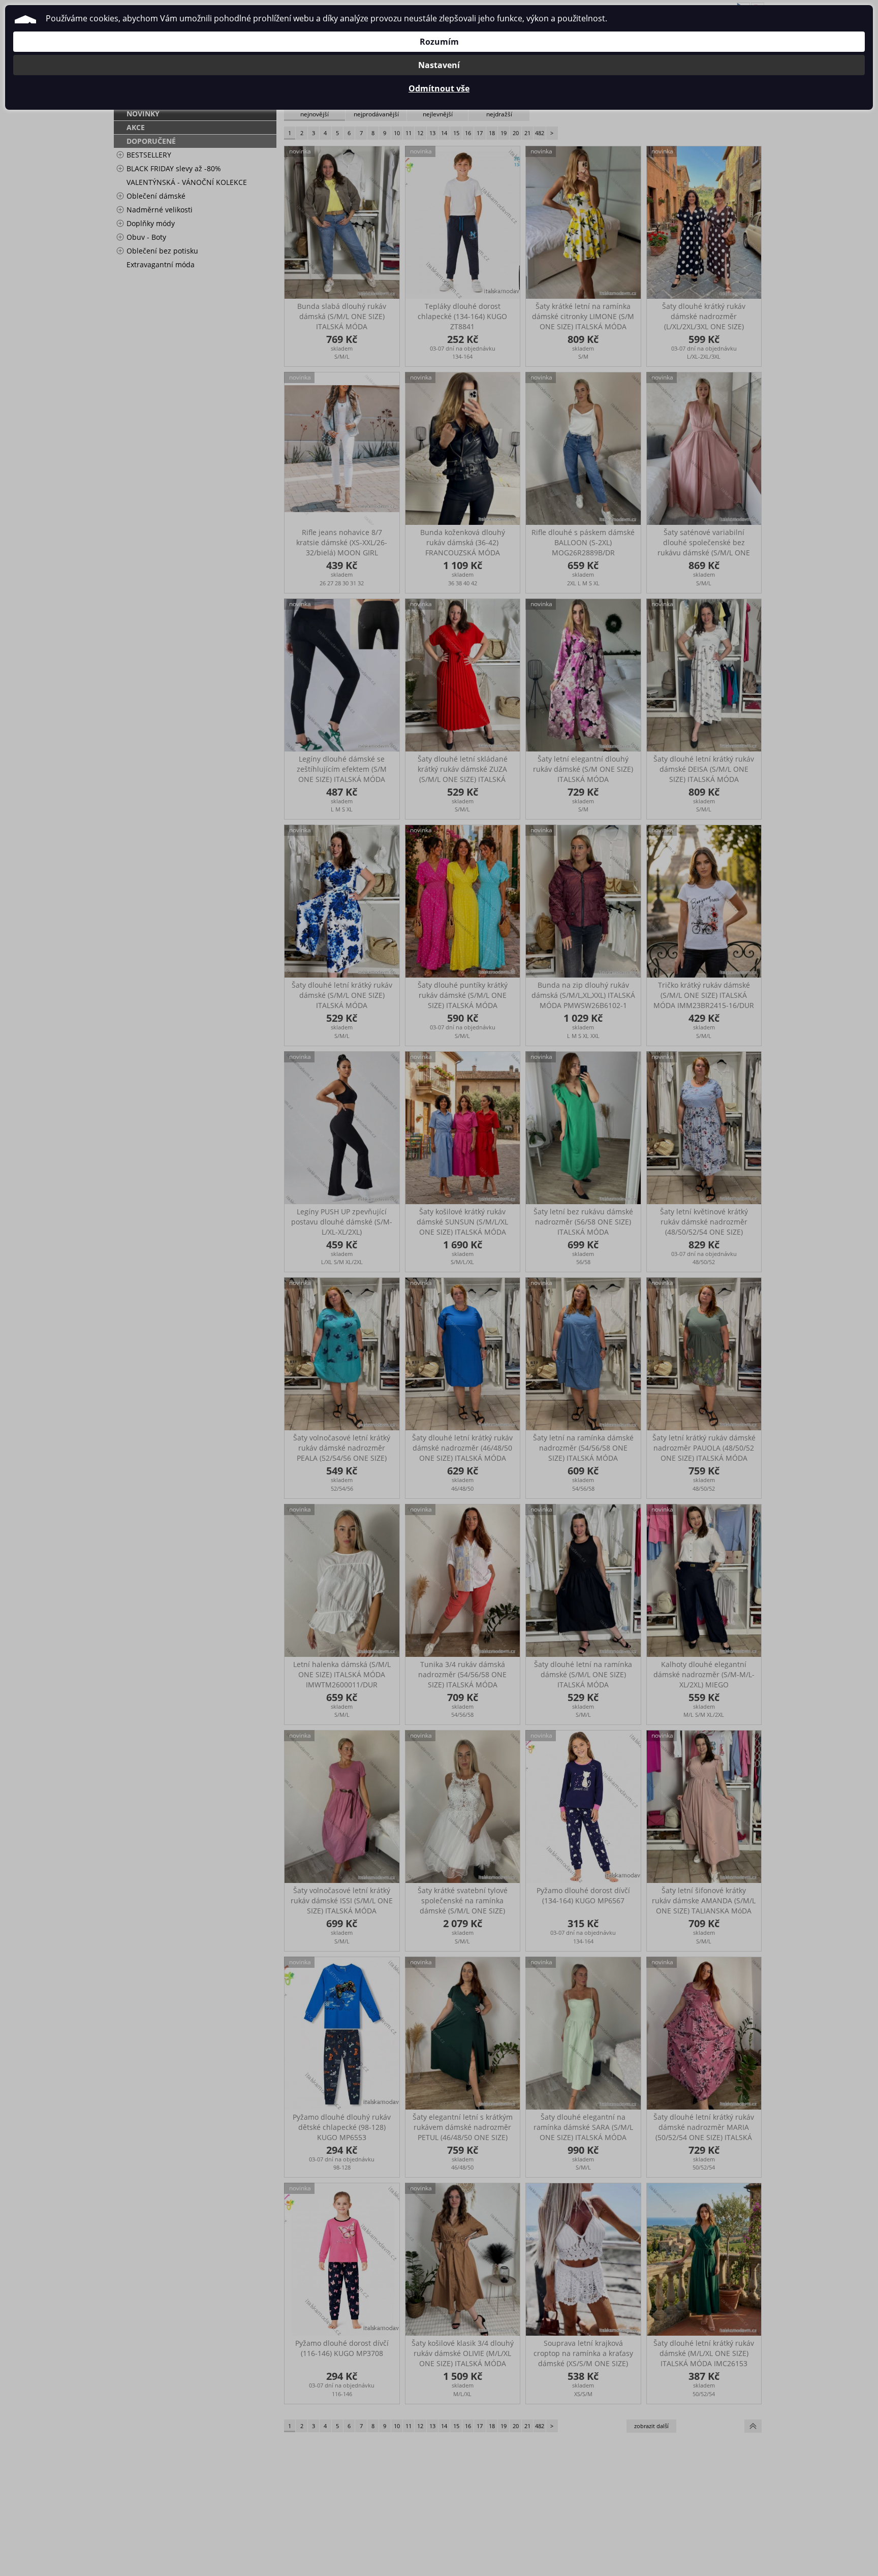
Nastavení (439, 65)
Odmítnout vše (439, 88)
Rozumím (439, 42)
